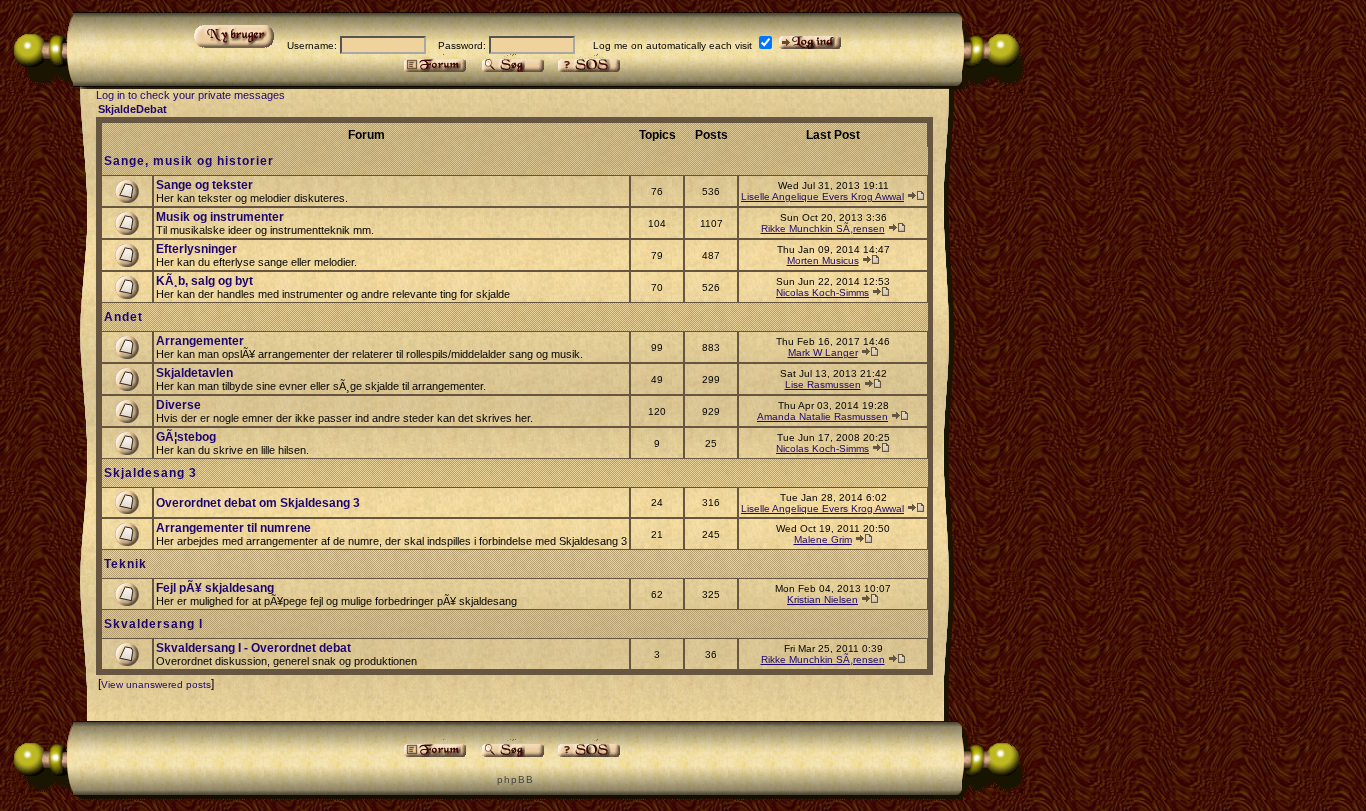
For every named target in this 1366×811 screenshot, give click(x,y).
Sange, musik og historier (189, 161)
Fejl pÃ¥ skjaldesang (215, 588)
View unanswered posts (156, 684)
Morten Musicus (823, 260)
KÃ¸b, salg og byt (204, 281)
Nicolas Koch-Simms (822, 292)
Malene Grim (823, 539)
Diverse (178, 405)
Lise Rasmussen (823, 384)
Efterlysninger (196, 249)
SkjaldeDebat (132, 109)
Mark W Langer (823, 352)
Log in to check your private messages (190, 95)
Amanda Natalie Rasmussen (822, 416)
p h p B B (514, 779)
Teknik (125, 564)
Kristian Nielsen (822, 599)
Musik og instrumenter (220, 217)
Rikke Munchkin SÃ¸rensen (823, 228)
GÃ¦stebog (186, 437)
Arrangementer (200, 341)
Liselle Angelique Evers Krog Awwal (822, 196)
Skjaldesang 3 (150, 473)
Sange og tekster (204, 185)
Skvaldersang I (153, 624)
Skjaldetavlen (194, 373)
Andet (123, 317)
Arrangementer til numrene (233, 528)
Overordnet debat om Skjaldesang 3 (258, 503)
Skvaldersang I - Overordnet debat (253, 648)
